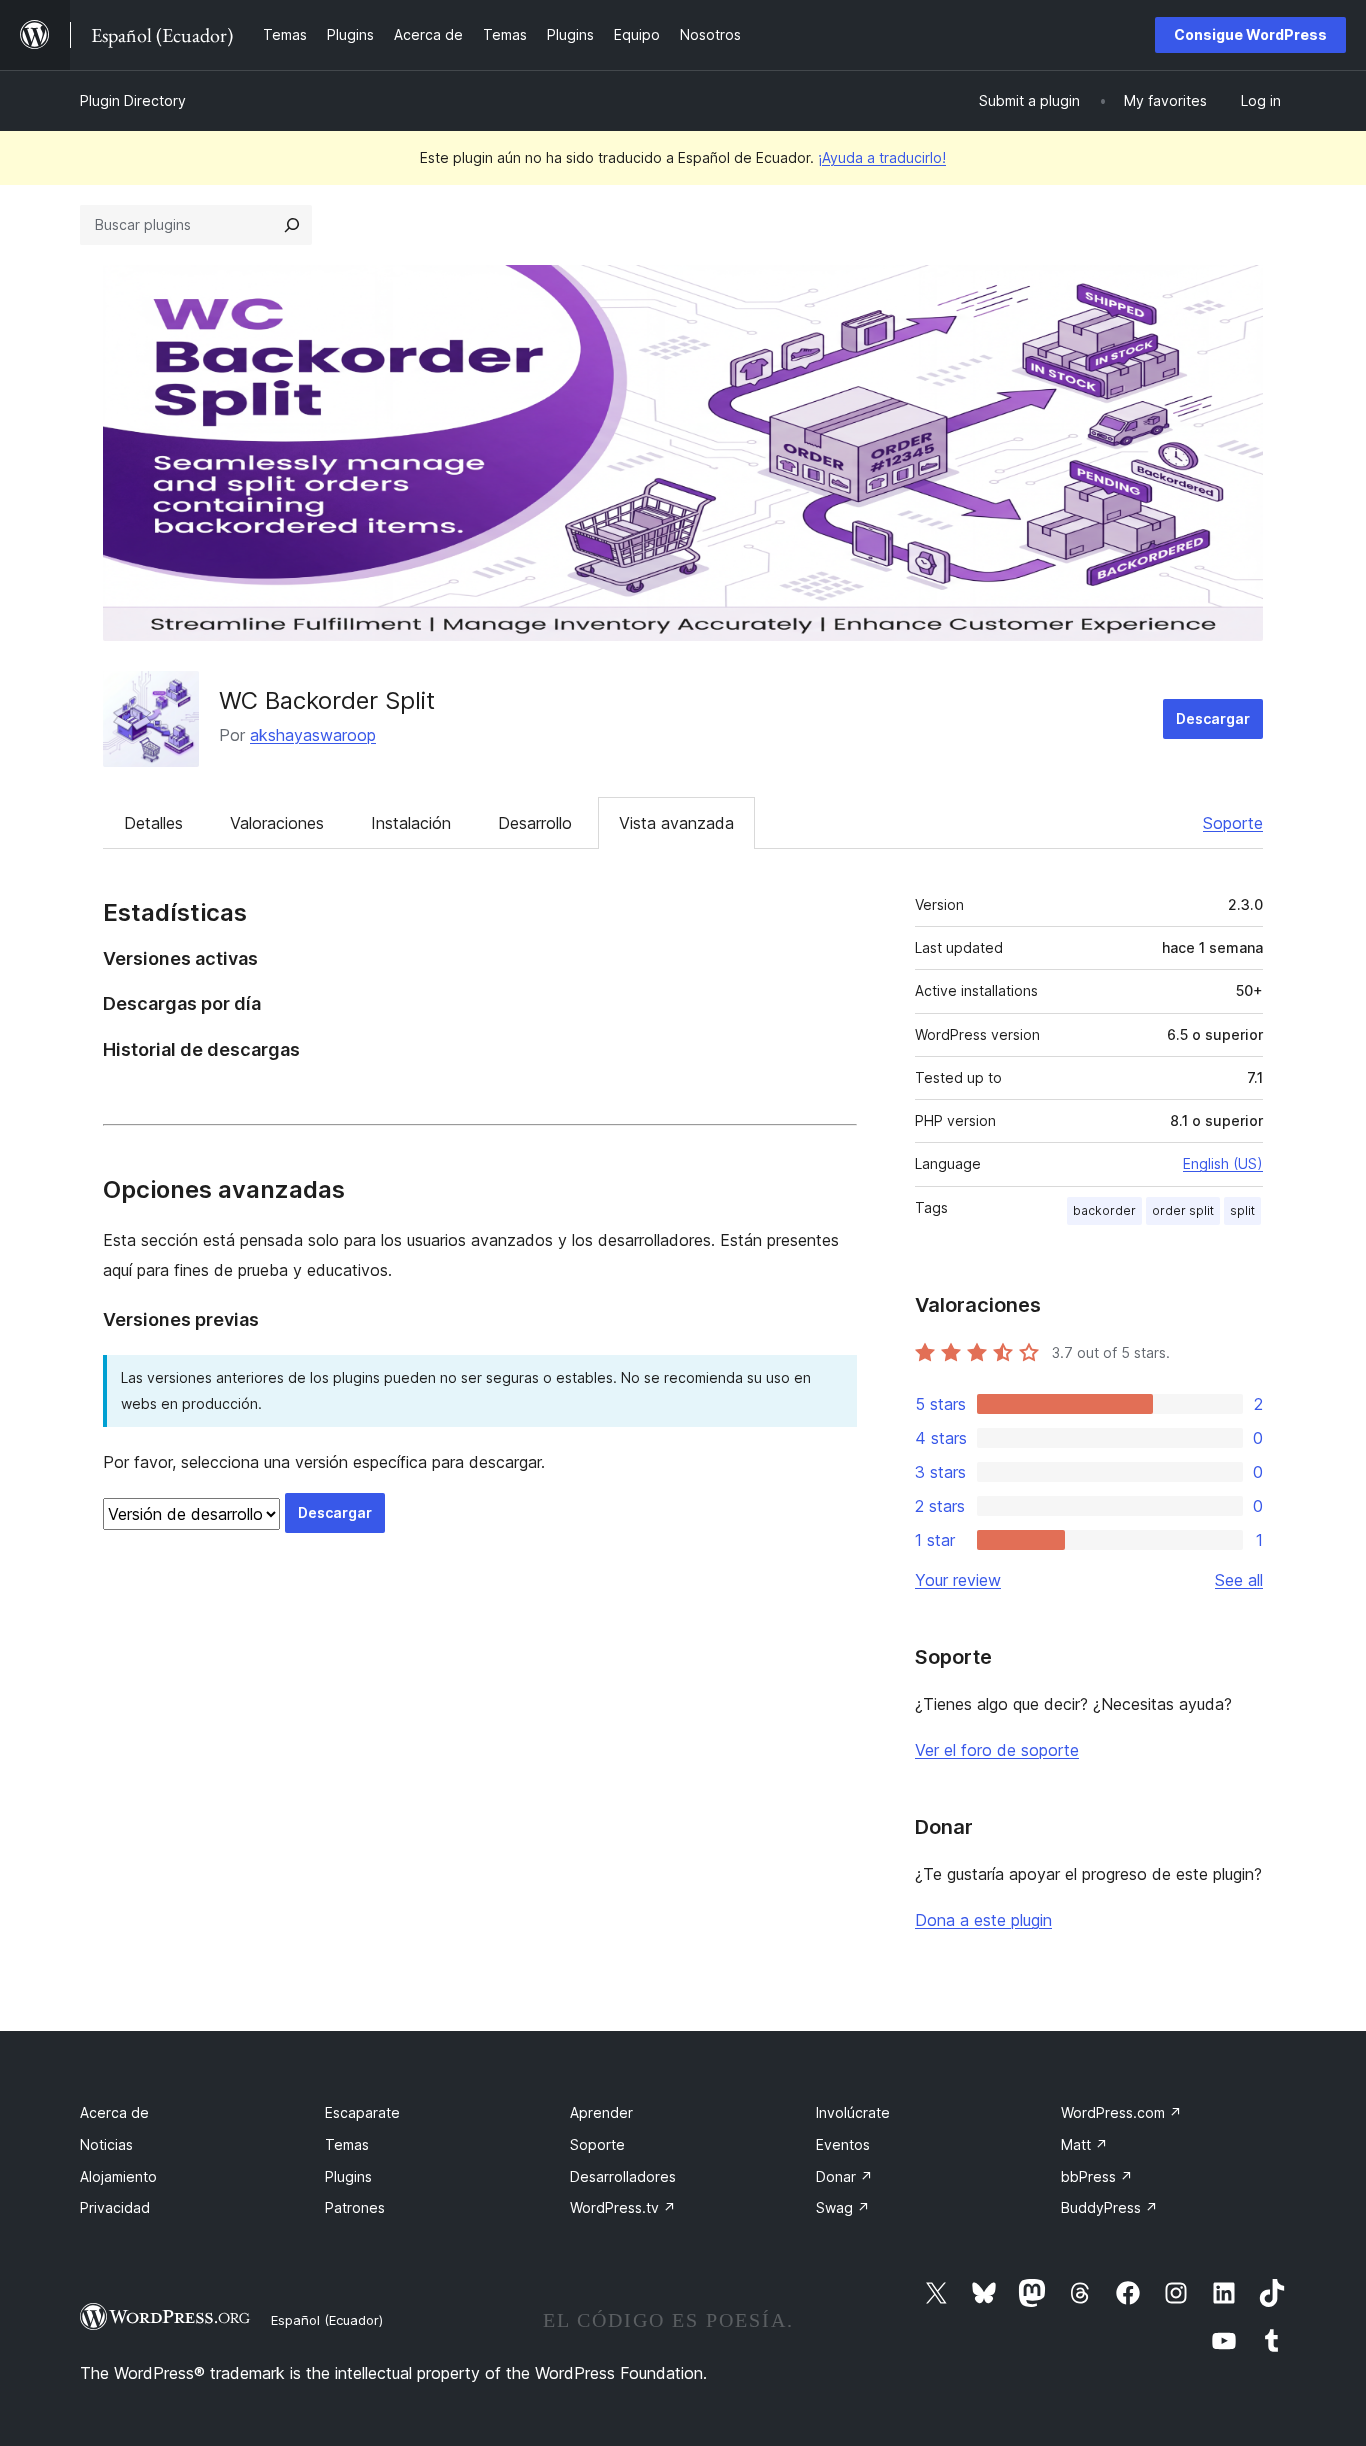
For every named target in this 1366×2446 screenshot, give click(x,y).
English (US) (1223, 1163)
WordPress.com (1121, 2112)
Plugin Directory (133, 100)
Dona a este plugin (983, 1920)
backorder (1104, 1210)
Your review (958, 1580)
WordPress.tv (623, 2207)
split (1242, 1210)
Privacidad (115, 2207)
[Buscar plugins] (292, 225)
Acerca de (114, 2112)
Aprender (601, 2112)
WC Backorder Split (327, 700)
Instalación (411, 823)
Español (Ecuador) (327, 2320)
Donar (844, 2176)
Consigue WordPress (1250, 34)
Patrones (355, 2207)
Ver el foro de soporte (997, 1750)
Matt (1084, 2144)
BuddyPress (1109, 2207)
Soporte (1233, 823)
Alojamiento (118, 2176)
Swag (843, 2207)
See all (1239, 1580)
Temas (347, 2144)
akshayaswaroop (313, 735)
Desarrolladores (623, 2176)
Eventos (843, 2144)
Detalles (153, 823)
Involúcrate (853, 2112)
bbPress (1097, 2176)
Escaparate (362, 2112)
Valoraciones (277, 823)
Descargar (1213, 718)
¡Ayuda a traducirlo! (882, 157)
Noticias (106, 2144)
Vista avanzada (676, 823)
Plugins (348, 2176)
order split (1183, 1210)
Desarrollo (535, 823)
